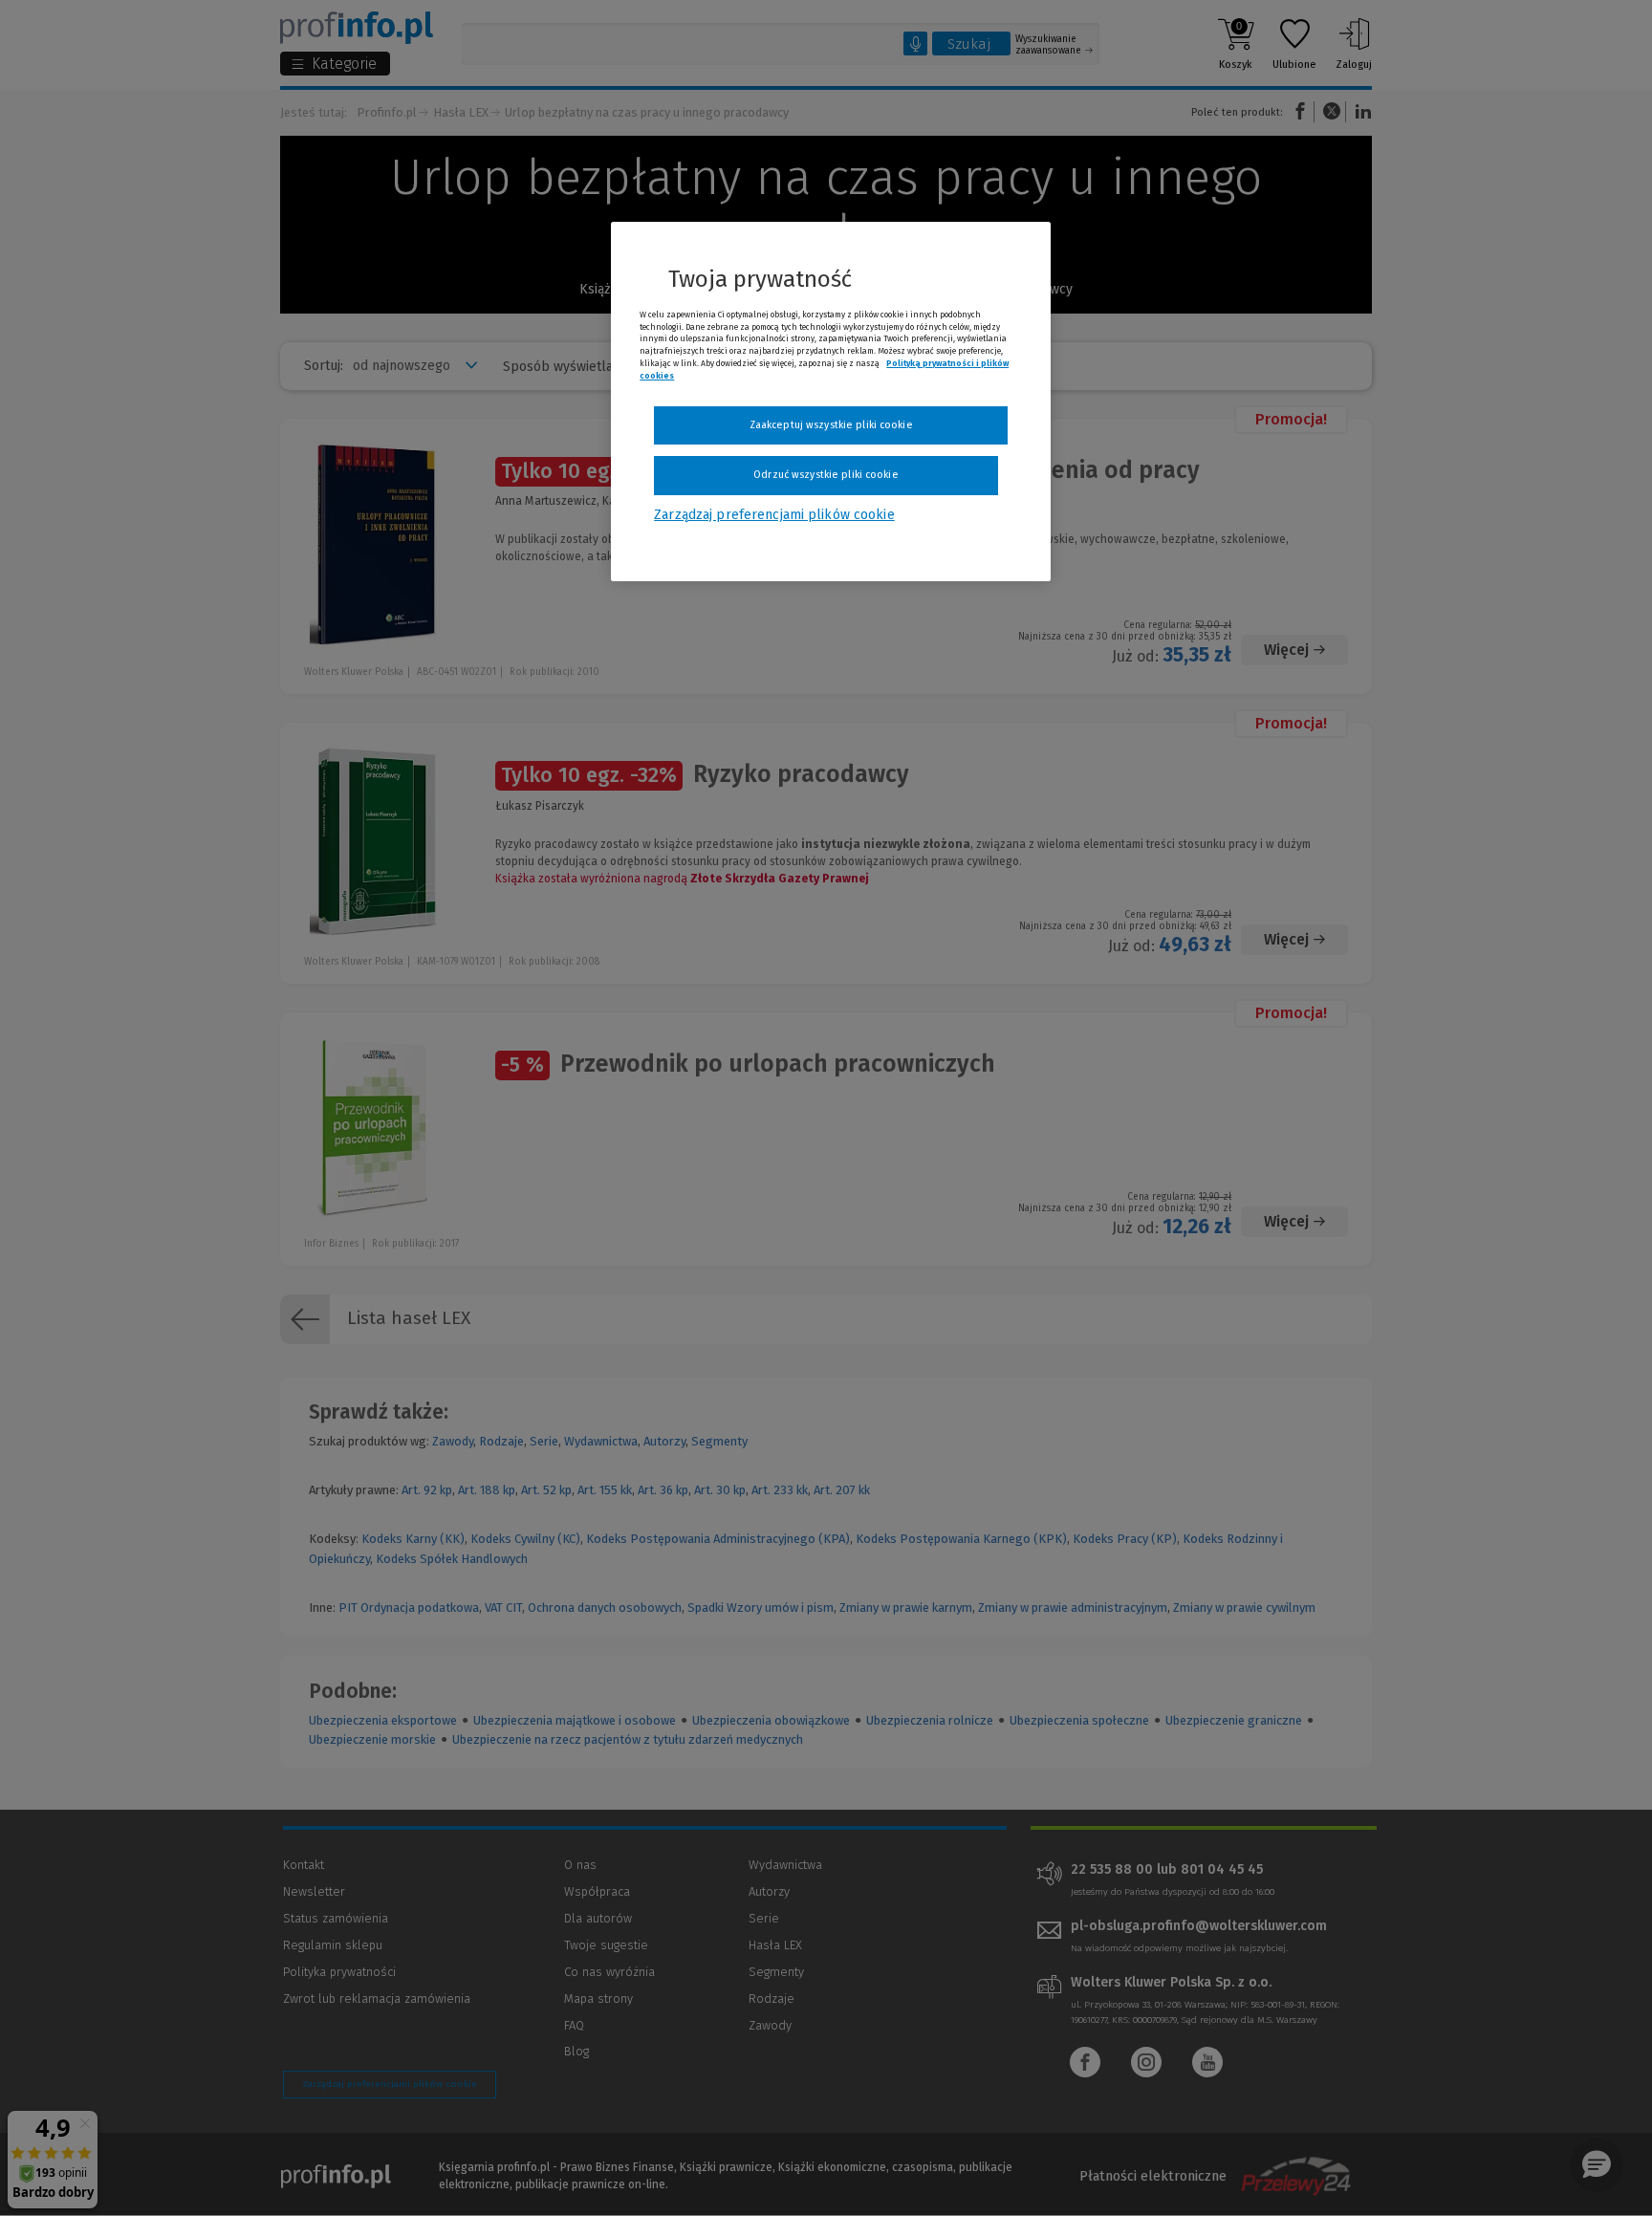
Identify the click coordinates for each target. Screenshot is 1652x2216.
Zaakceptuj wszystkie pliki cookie (831, 425)
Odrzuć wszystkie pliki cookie (826, 475)
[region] (831, 402)
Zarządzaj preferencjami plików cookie (774, 515)
